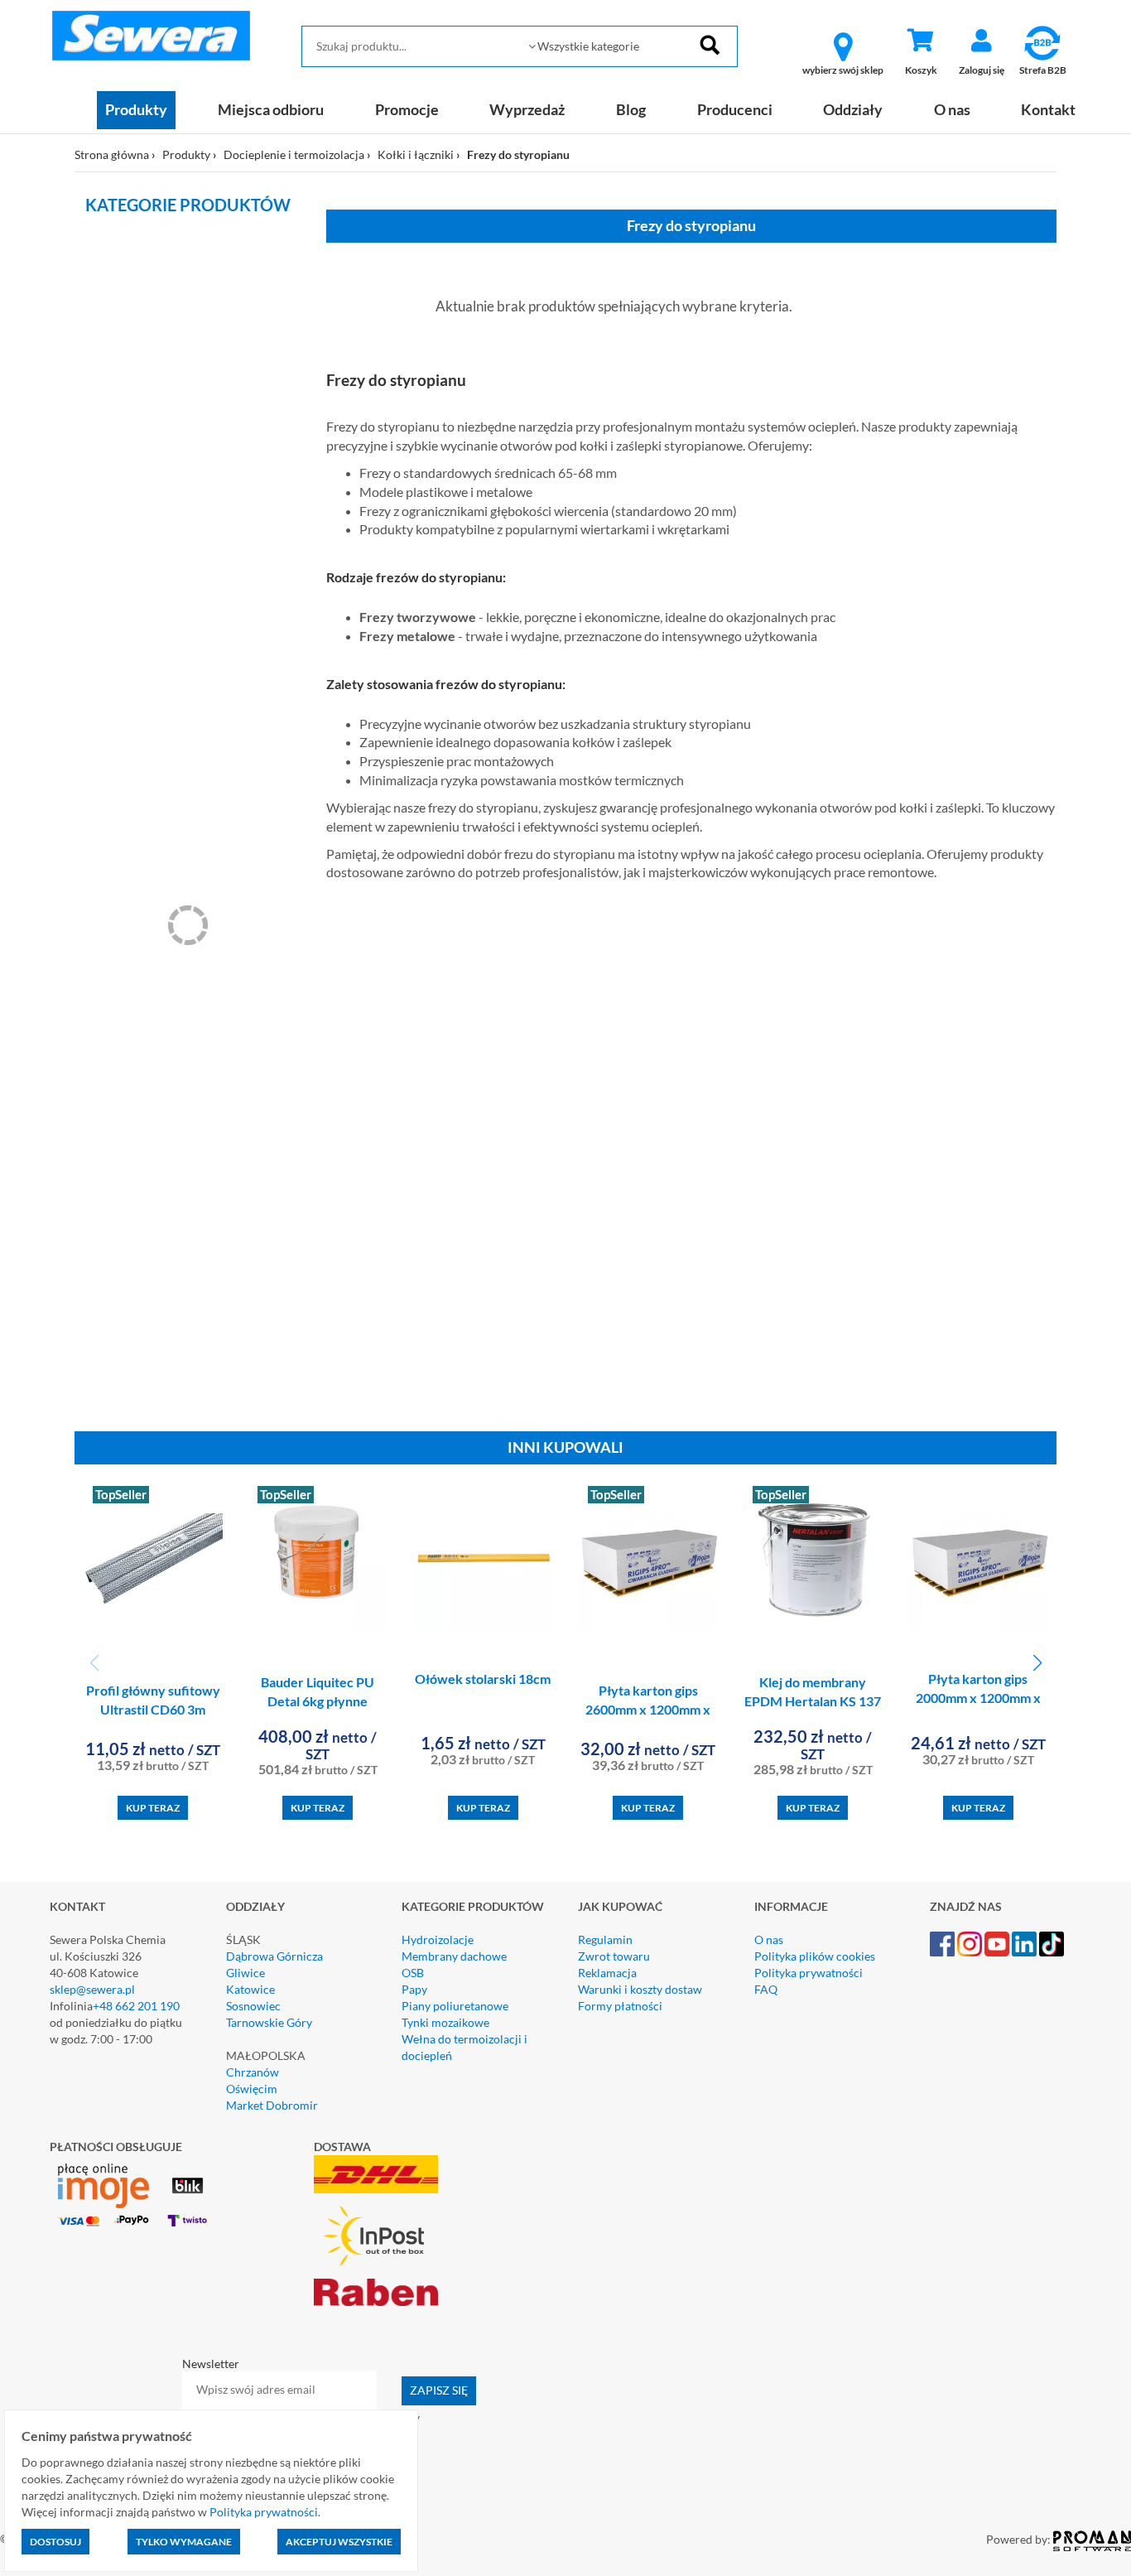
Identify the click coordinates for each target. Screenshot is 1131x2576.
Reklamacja (607, 1973)
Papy (414, 1989)
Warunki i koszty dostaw (640, 1989)
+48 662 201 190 (136, 2006)
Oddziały (853, 109)
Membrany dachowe (454, 1956)
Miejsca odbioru (271, 109)
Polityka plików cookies (815, 1956)
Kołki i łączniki (416, 154)
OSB (413, 1973)
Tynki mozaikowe (445, 2022)
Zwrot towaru (614, 1956)
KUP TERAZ (153, 1808)
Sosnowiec (253, 2006)
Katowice (250, 1989)
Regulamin (605, 1939)
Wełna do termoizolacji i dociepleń (464, 2047)
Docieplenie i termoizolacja (294, 154)
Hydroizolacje (438, 1939)
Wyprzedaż (527, 109)
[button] (1037, 1663)
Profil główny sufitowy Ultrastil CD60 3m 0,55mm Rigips (153, 1709)
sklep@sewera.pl (92, 1989)
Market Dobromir (272, 2105)
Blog (631, 109)
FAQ (766, 1989)
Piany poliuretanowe (455, 2006)
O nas (952, 109)
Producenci (735, 109)
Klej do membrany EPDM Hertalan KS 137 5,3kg (813, 1701)
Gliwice (245, 1973)
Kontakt (1048, 109)
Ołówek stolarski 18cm (483, 1679)
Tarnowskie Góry (269, 2022)
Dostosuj (55, 2542)
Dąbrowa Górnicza (274, 1956)
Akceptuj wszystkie (339, 2542)
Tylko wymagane (184, 2542)
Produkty (136, 109)
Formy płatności (620, 2006)
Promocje (407, 109)
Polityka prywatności (809, 1973)
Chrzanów (253, 2072)
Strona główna (112, 154)
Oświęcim (252, 2089)
